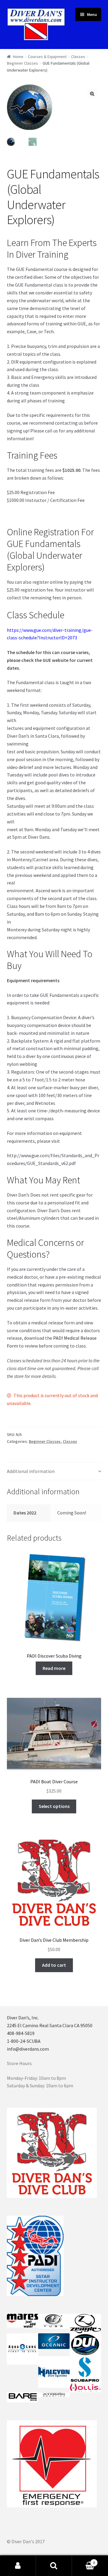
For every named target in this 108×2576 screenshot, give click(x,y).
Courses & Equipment (47, 57)
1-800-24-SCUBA (24, 2041)
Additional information (31, 1471)
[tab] (54, 1472)
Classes (78, 57)
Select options (54, 1806)
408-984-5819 (21, 2033)
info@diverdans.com (28, 2049)
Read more (54, 1668)
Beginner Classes (22, 63)
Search (54, 2566)
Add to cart (54, 1965)
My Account (18, 2566)
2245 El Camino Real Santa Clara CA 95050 (50, 2025)
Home (18, 57)
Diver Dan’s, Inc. (23, 2018)
